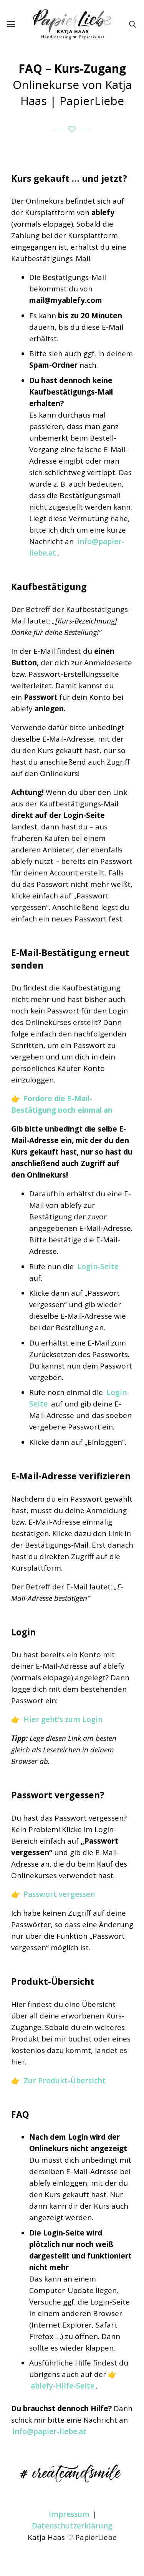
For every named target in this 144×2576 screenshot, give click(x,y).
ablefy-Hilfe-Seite (63, 2386)
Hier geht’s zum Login (63, 1719)
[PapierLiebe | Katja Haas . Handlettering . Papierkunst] (72, 24)
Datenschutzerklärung (72, 2526)
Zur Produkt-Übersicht (65, 2081)
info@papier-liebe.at (49, 2431)
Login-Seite (98, 1267)
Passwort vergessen (59, 1894)
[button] (11, 24)
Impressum (69, 2514)
